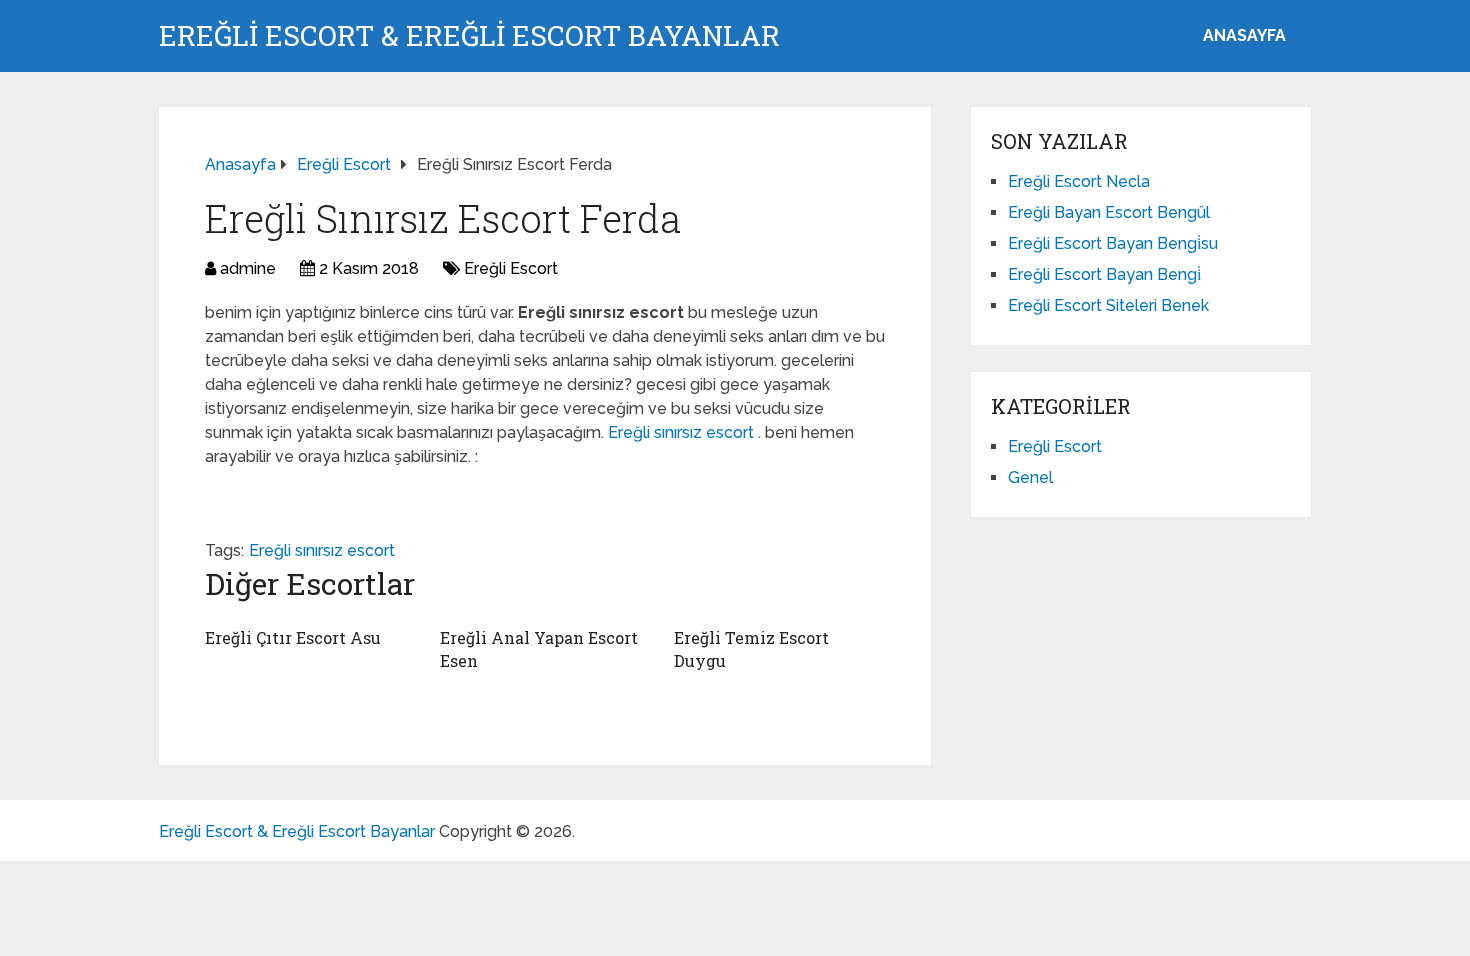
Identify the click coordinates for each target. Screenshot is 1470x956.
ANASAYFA (1244, 35)
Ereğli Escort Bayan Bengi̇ (1104, 274)
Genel (1030, 477)
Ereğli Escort (511, 268)
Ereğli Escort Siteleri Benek (1108, 305)
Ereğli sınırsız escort (683, 432)
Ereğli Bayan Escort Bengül (1109, 212)
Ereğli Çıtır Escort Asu (293, 637)
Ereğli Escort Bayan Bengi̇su (1113, 243)
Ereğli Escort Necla (1079, 181)
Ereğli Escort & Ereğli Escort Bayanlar (469, 36)
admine (248, 268)
